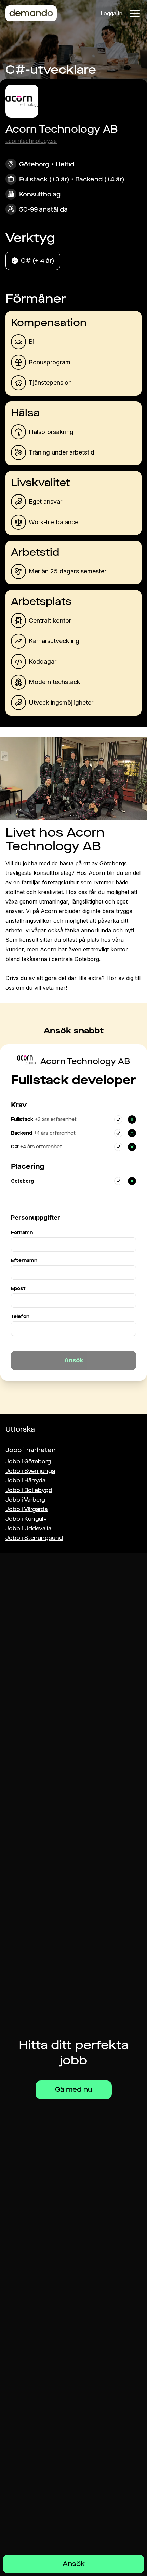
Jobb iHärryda (25, 1481)
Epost (18, 1289)
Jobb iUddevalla (28, 1528)
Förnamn (22, 1232)
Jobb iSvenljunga (30, 1471)
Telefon (20, 1317)
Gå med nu (74, 2090)
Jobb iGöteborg (28, 1461)
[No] (132, 1120)
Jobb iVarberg (25, 1500)
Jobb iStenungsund (34, 1538)
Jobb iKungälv (26, 1519)
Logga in (111, 13)
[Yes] (118, 1120)
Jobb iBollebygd (29, 1490)
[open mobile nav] (135, 13)
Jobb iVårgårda (26, 1509)
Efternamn (24, 1260)
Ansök (74, 2564)
